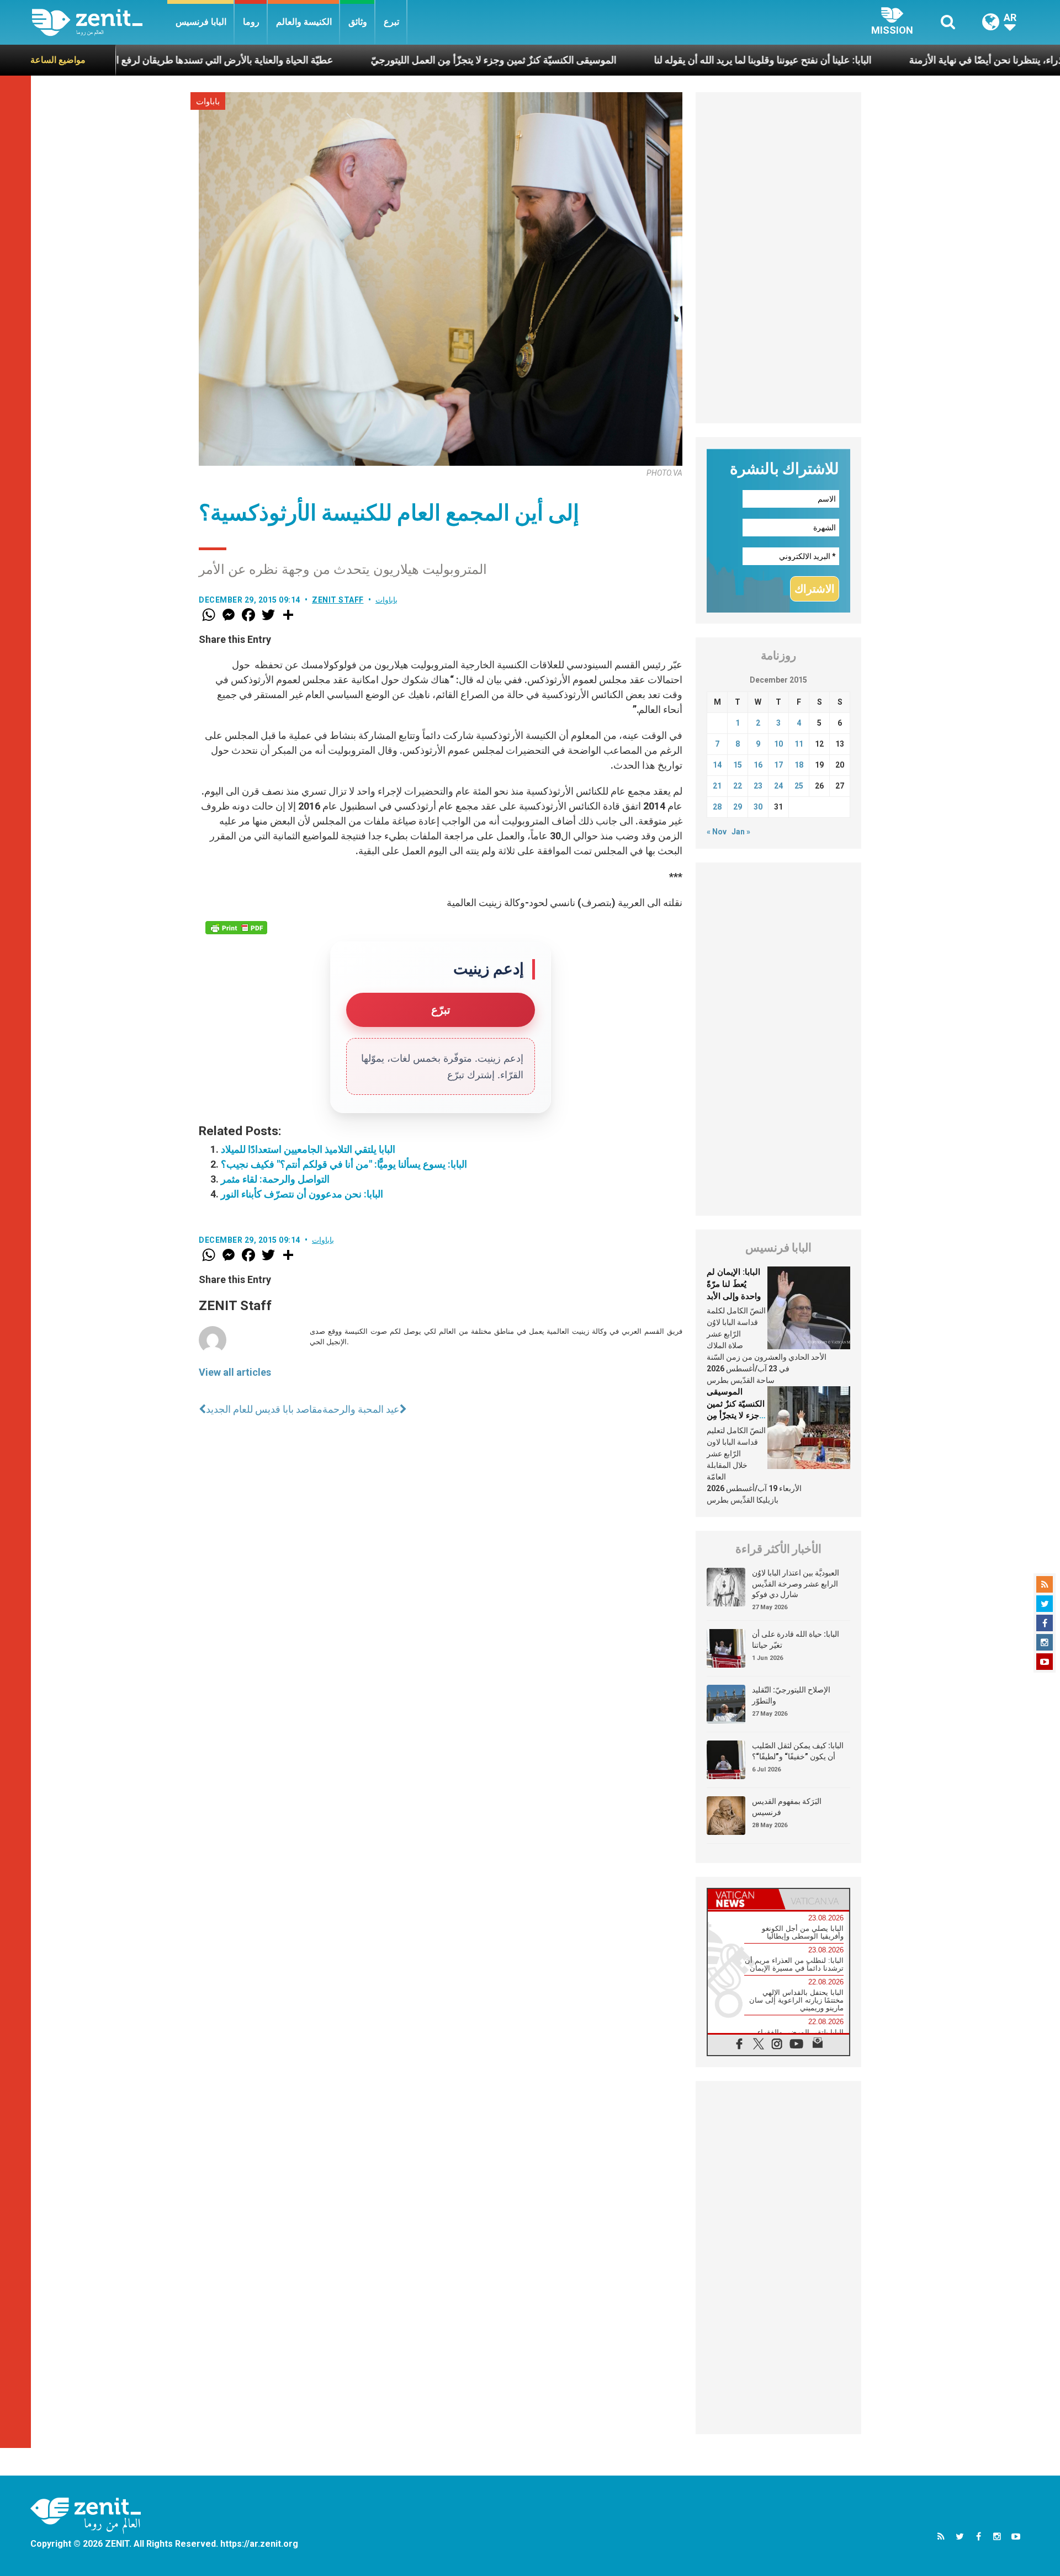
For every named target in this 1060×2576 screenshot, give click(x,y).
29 (738, 807)
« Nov (717, 832)
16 (758, 765)
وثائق (358, 22)
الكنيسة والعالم (304, 22)
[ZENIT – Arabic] (100, 22)
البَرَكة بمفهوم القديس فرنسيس (787, 1807)
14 (717, 765)
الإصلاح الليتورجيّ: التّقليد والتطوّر (791, 1695)
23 (758, 786)
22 (738, 786)
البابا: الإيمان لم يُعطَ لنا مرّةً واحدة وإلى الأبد (734, 1284)
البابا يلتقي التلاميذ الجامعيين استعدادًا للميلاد (308, 1149)
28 (717, 807)
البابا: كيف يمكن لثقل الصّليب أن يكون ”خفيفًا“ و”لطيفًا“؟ (798, 1751)
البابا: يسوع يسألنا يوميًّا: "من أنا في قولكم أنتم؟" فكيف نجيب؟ (344, 1164)
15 (738, 765)
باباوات (208, 102)
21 (717, 786)
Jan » (741, 832)
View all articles (235, 1372)
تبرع (391, 22)
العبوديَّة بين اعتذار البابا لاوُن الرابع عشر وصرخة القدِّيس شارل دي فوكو (796, 1584)
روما (251, 22)
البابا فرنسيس (201, 22)
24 (778, 786)
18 (799, 765)
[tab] (743, 1899)
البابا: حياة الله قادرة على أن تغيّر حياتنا (796, 1640)
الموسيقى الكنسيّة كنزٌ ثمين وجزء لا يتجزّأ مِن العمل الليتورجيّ (406, 60)
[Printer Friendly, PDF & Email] (236, 928)
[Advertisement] (778, 258)
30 (758, 807)
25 (799, 786)
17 (778, 765)
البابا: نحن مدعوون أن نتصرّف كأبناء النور (302, 1194)
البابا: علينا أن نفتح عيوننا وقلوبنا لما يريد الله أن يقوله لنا (675, 60)
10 (778, 744)
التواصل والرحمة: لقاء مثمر (275, 1179)
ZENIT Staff (338, 600)
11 (799, 744)
